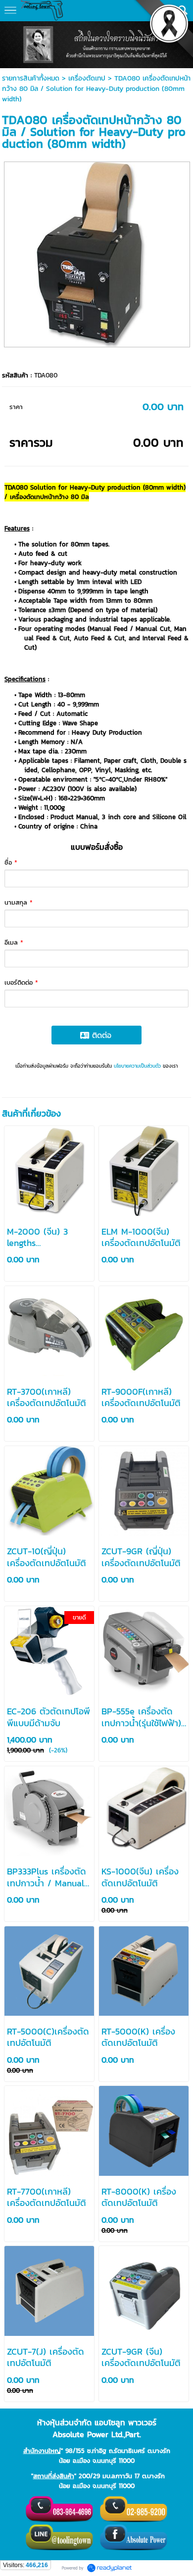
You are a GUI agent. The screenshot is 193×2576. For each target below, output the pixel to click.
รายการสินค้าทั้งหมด (31, 78)
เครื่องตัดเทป (87, 78)
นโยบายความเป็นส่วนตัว (137, 1066)
